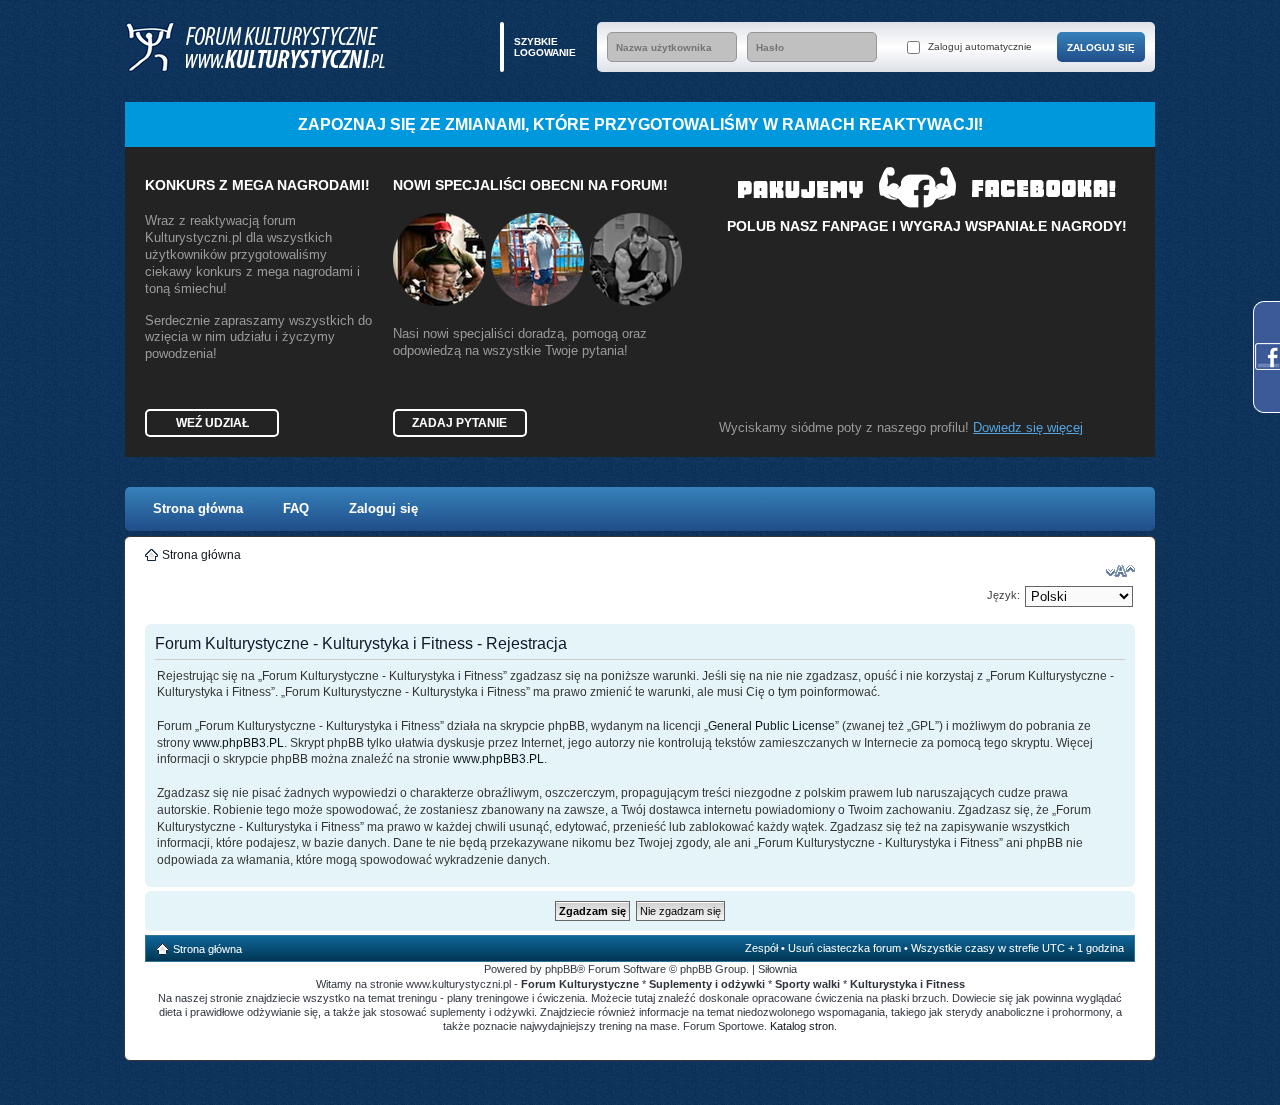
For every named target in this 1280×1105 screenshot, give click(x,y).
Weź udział (212, 423)
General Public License (771, 726)
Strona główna (198, 508)
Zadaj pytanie (459, 423)
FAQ (296, 508)
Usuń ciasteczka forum (844, 948)
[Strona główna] (255, 47)
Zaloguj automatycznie (978, 46)
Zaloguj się (383, 508)
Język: (1003, 595)
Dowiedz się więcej (1028, 427)
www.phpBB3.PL (238, 743)
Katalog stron (802, 1026)
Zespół (761, 948)
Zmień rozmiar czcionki (1120, 571)
